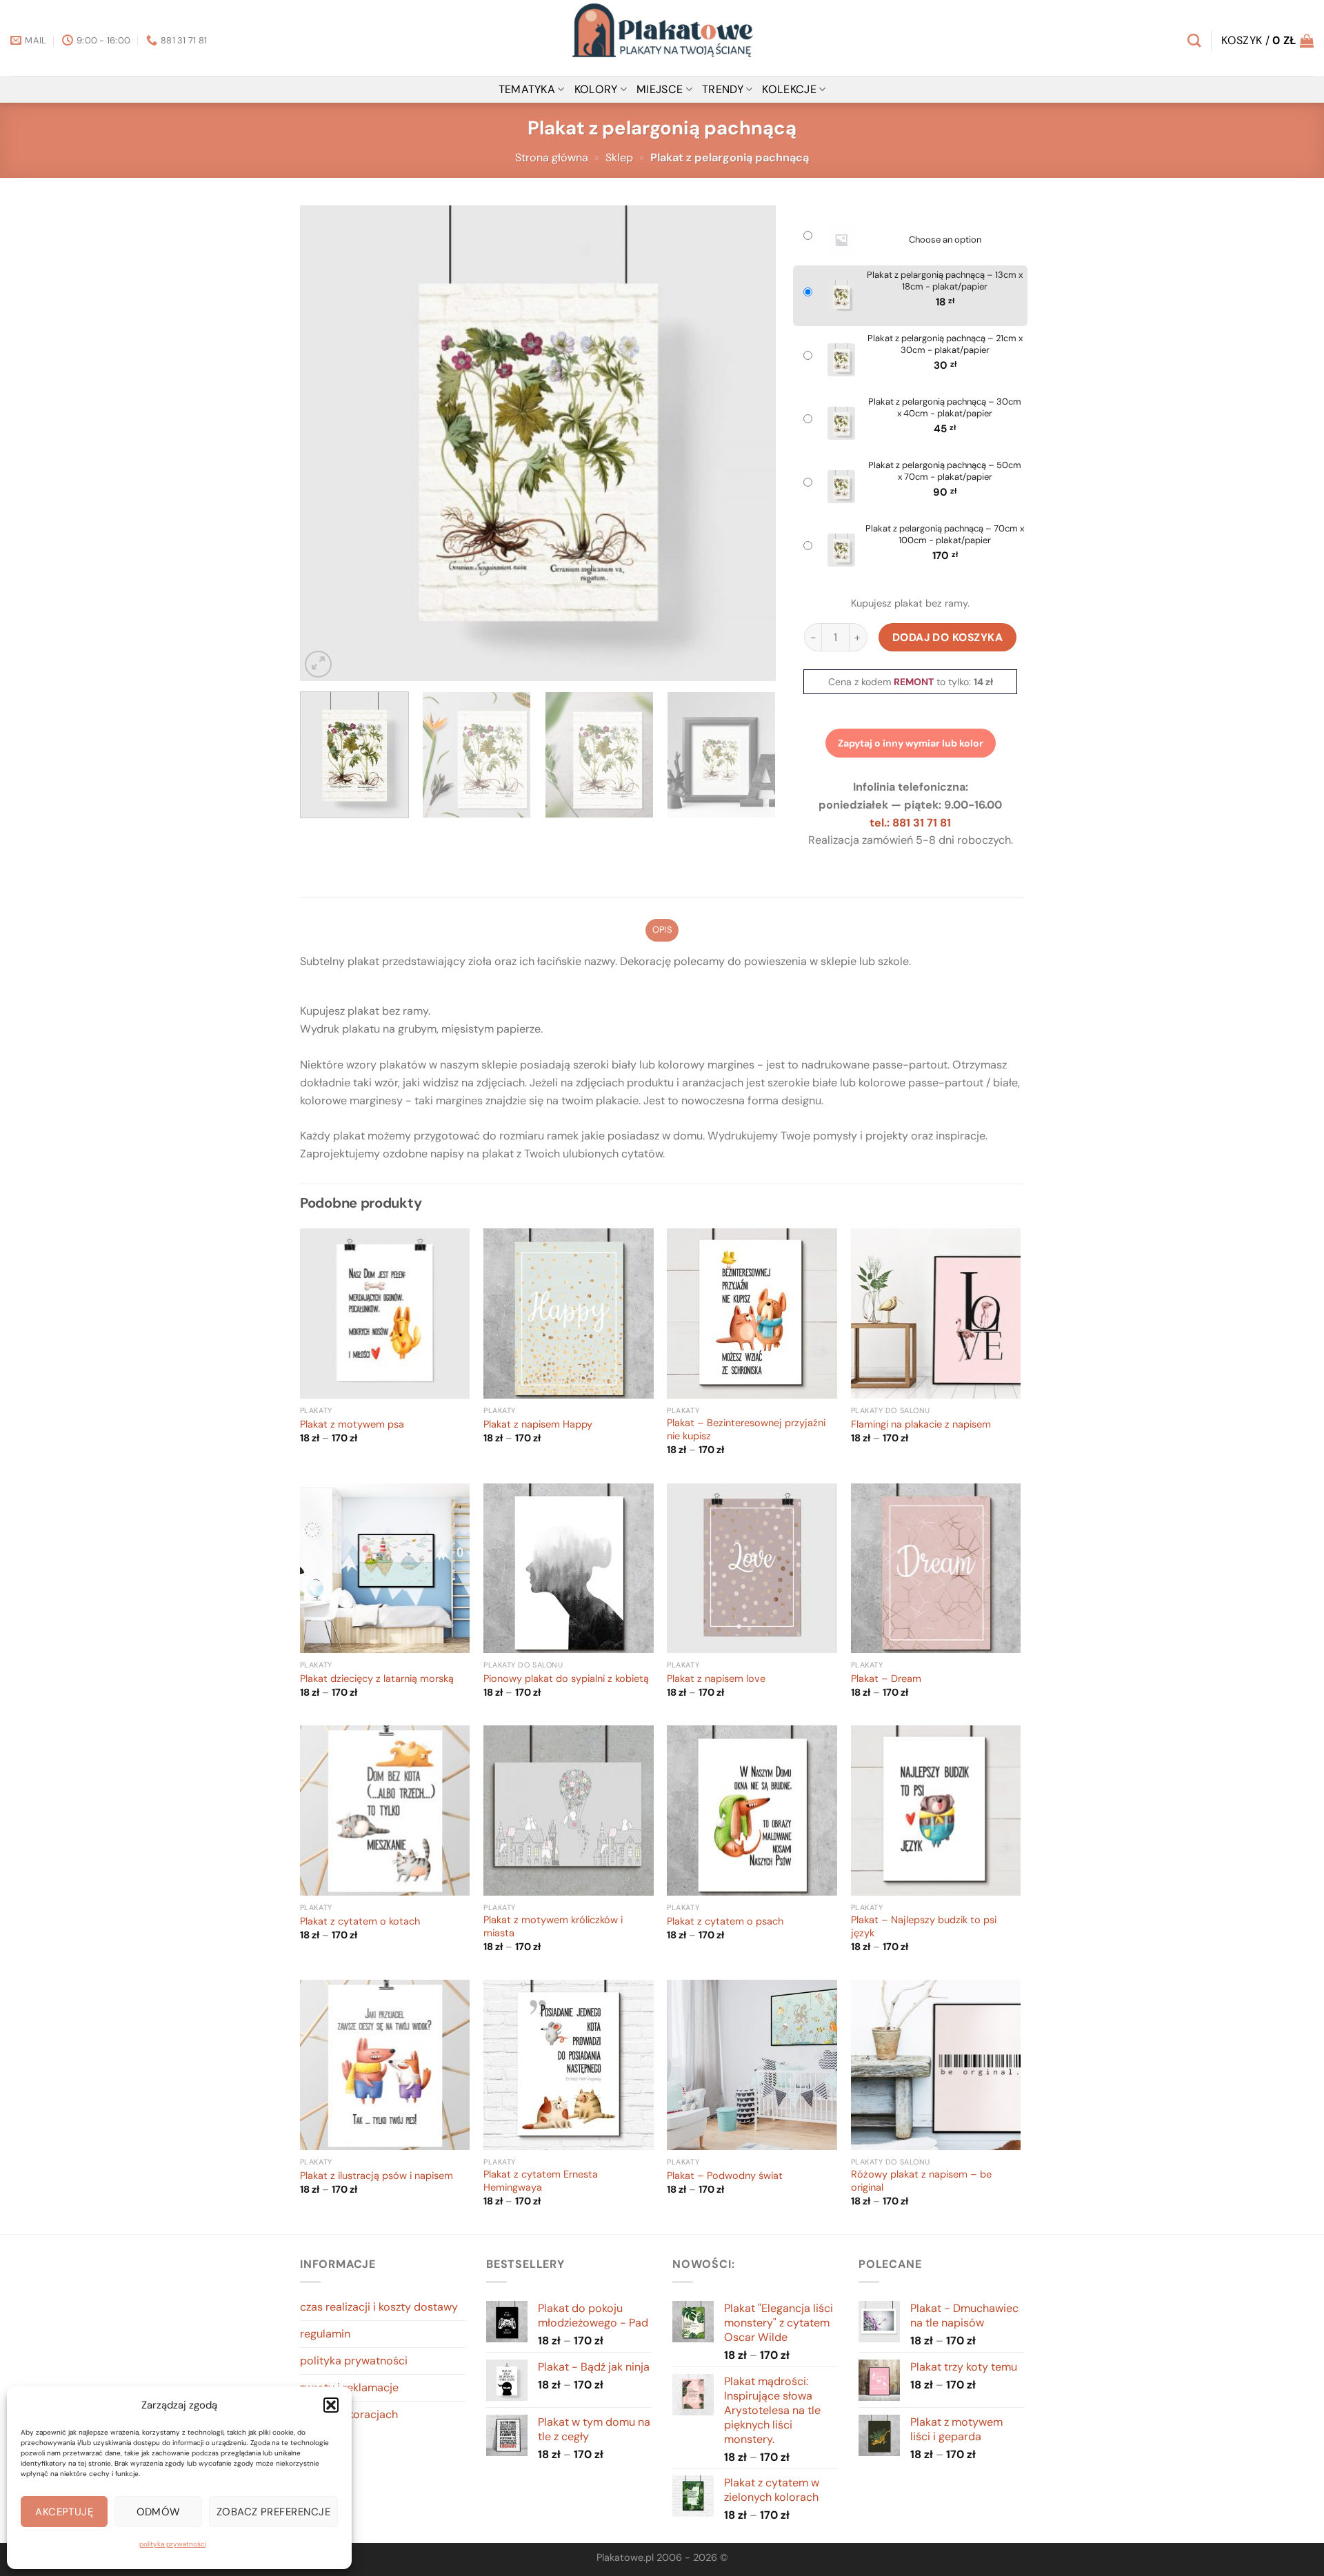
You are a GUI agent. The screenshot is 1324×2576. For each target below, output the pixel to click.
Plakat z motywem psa (352, 1425)
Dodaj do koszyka (948, 637)
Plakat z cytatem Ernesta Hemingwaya (541, 2181)
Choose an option (945, 240)
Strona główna (552, 158)
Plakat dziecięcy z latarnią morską (377, 1679)
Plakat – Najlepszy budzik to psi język (924, 1927)
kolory (596, 89)
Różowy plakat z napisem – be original (921, 2181)
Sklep (619, 158)
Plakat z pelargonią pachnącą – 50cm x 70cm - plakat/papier (945, 471)
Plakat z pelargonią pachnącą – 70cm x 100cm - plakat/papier (945, 535)
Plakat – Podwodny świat (725, 2176)
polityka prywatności (173, 2544)
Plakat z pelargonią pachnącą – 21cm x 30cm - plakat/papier (945, 344)
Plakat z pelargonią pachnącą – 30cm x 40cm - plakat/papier (945, 408)
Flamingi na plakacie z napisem (921, 1425)
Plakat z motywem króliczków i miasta (553, 1927)
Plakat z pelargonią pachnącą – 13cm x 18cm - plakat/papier (945, 281)
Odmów (159, 2512)
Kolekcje (789, 89)
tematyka (527, 89)
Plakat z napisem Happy (538, 1425)
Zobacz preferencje (273, 2512)
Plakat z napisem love (716, 1679)
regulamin (325, 2334)
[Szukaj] (1194, 40)
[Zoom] (318, 664)
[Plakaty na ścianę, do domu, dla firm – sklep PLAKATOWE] (662, 38)
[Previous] (327, 443)
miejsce (660, 89)
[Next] (749, 443)
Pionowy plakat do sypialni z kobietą (566, 1679)
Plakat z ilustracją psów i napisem (377, 2176)
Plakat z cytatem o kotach (360, 1922)
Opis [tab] (662, 930)
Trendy (723, 89)
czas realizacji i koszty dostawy (379, 2307)
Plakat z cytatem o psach (725, 1922)
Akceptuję (64, 2512)
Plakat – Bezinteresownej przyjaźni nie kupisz (746, 1430)
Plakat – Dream (886, 1679)
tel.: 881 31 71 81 (910, 823)
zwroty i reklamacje (349, 2387)
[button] (331, 2405)
